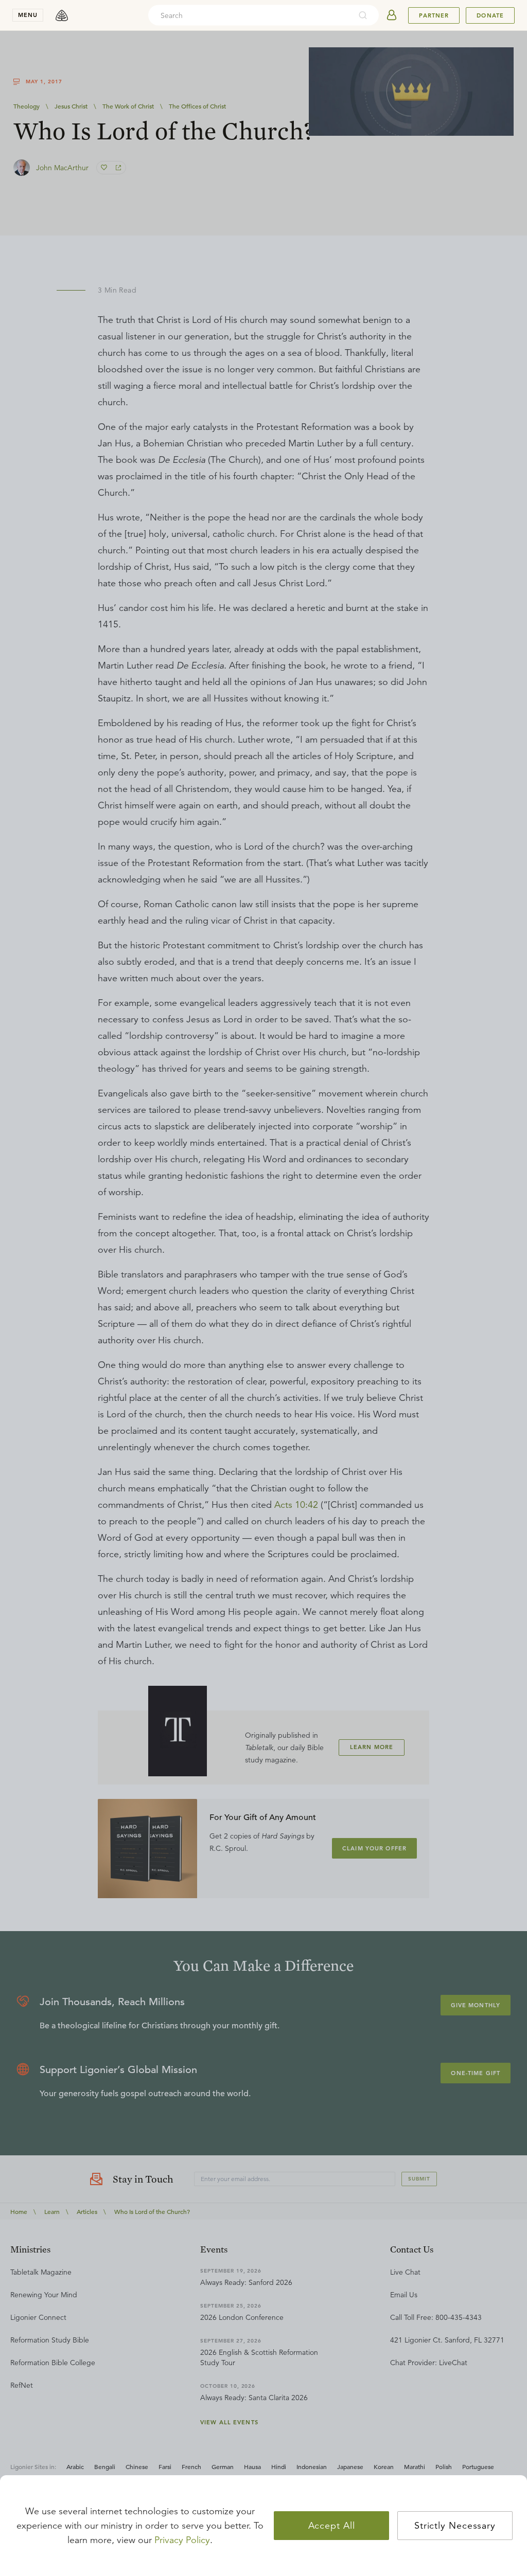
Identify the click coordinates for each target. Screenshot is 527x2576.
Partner (434, 15)
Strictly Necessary (455, 2526)
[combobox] (250, 15)
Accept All (332, 2526)
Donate (490, 15)
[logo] (62, 15)
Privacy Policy (182, 2540)
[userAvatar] (392, 15)
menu (28, 15)
